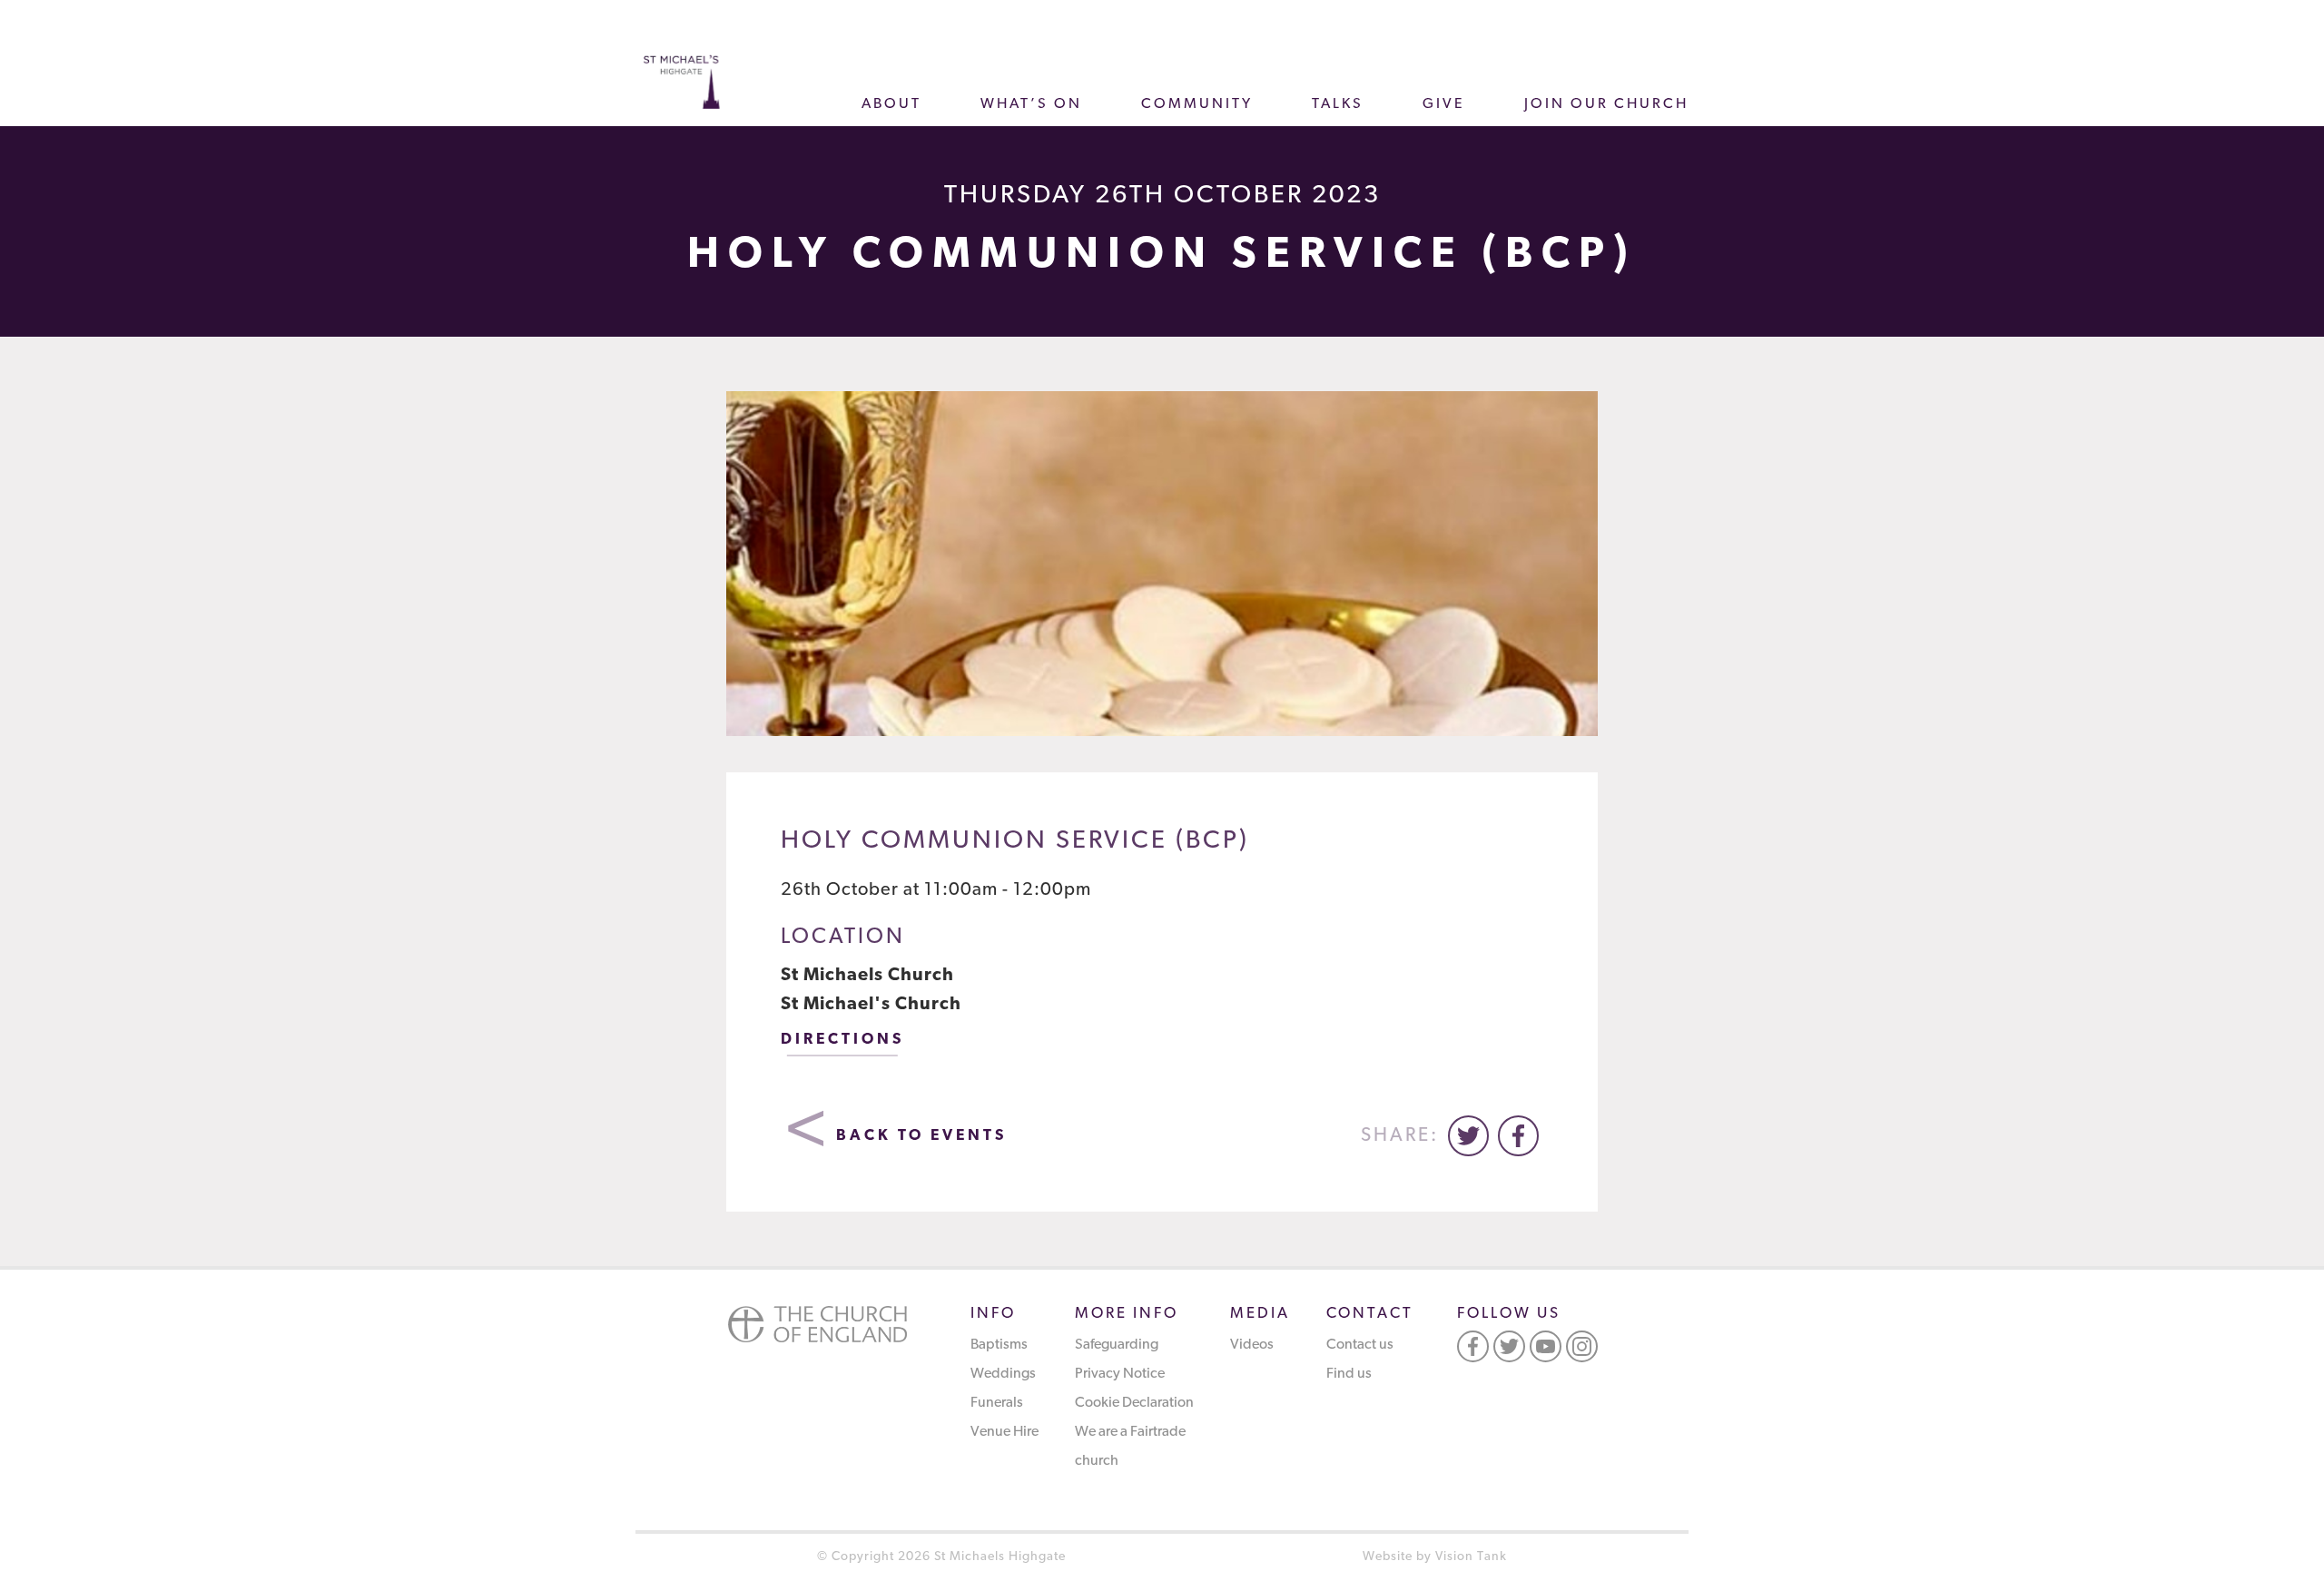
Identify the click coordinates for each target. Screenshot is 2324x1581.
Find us (1349, 1374)
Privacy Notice (1120, 1374)
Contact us (1360, 1345)
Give (1444, 104)
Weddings (1003, 1374)
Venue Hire (1004, 1432)
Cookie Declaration (1134, 1403)
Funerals (997, 1403)
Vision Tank (1471, 1557)
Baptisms (999, 1345)
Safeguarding (1117, 1345)
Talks (1338, 104)
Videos (1252, 1345)
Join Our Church (1606, 104)
